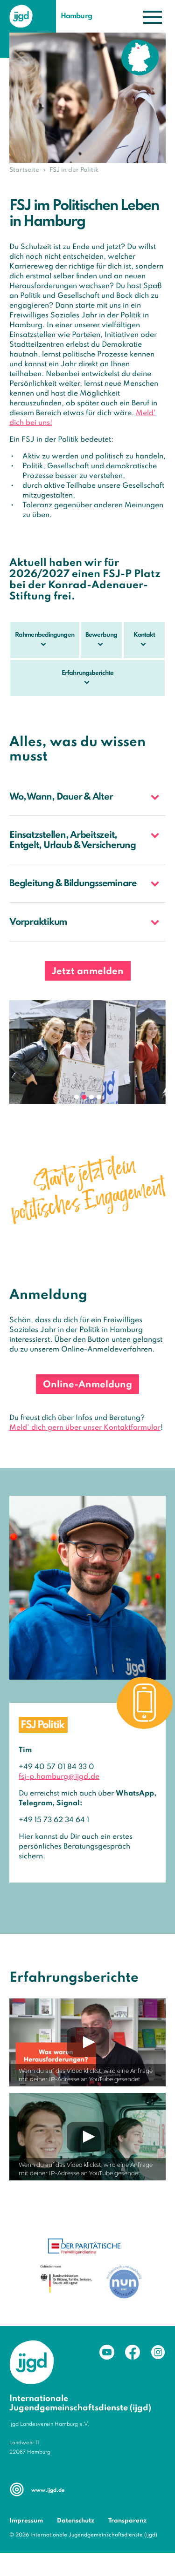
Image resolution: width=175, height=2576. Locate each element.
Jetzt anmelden (88, 972)
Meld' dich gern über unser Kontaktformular (85, 1428)
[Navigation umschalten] (153, 17)
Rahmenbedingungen (45, 635)
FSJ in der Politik (74, 170)
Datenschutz (76, 2521)
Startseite (24, 170)
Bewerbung (101, 635)
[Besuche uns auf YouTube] (107, 2352)
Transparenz (127, 2521)
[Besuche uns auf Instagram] (158, 2352)
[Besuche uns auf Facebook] (133, 2352)
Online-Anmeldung (87, 1385)
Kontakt (144, 635)
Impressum (26, 2521)
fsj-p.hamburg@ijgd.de (59, 1777)
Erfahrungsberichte (87, 673)
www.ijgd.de (48, 2490)
